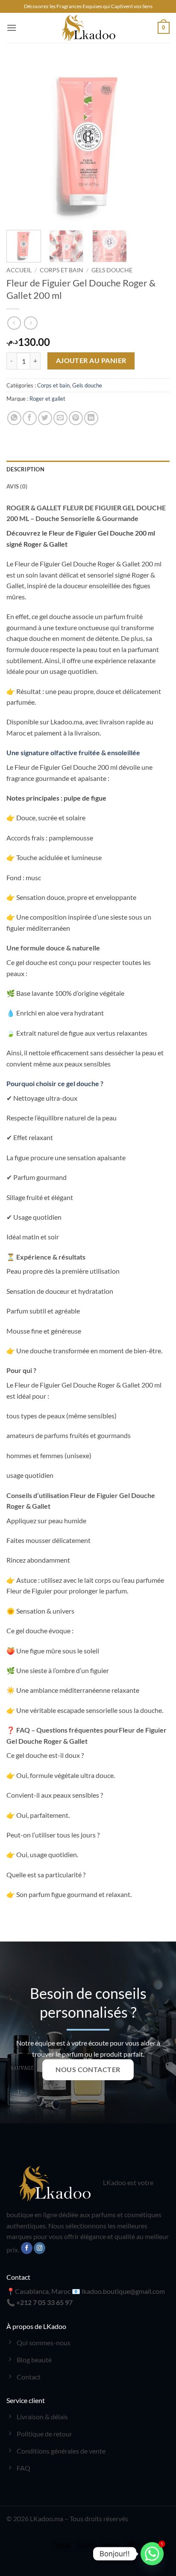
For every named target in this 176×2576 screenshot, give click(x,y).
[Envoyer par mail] (60, 418)
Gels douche (112, 270)
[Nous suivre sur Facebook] (27, 2248)
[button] (12, 28)
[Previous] (21, 142)
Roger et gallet (47, 399)
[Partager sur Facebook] (30, 418)
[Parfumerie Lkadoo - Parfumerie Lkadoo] (88, 28)
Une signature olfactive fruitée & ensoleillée (73, 752)
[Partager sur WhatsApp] (14, 418)
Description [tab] (25, 469)
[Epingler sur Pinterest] (76, 418)
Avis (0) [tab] (17, 486)
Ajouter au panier (91, 360)
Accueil (19, 270)
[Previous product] (31, 323)
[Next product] (14, 323)
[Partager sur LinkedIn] (91, 418)
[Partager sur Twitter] (45, 418)
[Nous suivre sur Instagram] (40, 2248)
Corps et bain (62, 270)
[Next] (155, 142)
